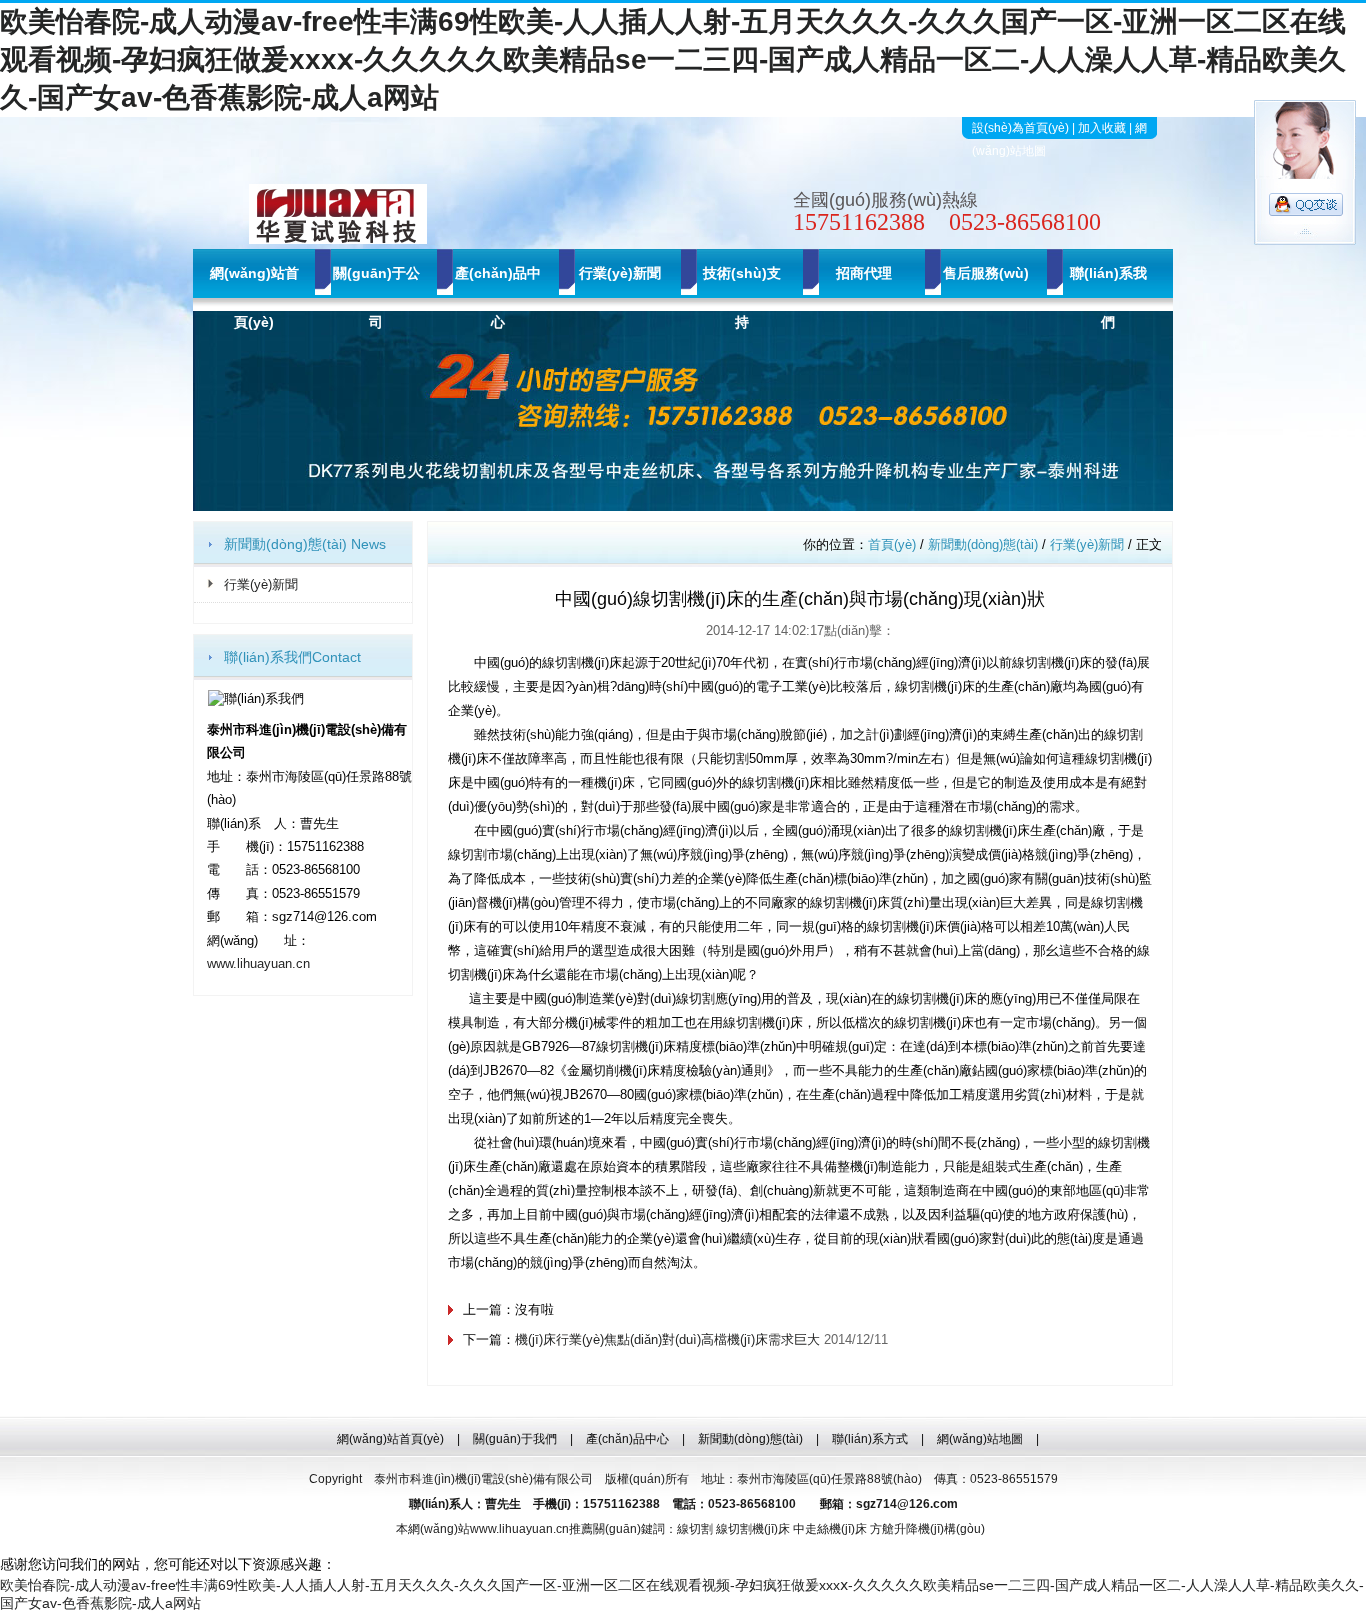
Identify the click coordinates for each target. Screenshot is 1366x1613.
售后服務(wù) (986, 273)
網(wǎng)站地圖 (980, 1439)
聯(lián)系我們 (1108, 297)
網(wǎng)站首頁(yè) (254, 297)
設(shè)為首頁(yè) (1020, 128)
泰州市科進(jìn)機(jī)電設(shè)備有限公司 (483, 1479)
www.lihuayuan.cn (258, 963)
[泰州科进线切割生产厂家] (683, 506)
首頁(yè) (892, 544)
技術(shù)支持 (742, 297)
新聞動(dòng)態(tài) (983, 544)
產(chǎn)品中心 (498, 297)
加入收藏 (1102, 128)
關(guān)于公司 (376, 297)
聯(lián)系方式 (870, 1439)
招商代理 (864, 273)
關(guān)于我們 (515, 1439)
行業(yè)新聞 (620, 273)
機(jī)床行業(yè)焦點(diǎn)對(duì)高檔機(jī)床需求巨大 (667, 1339)
